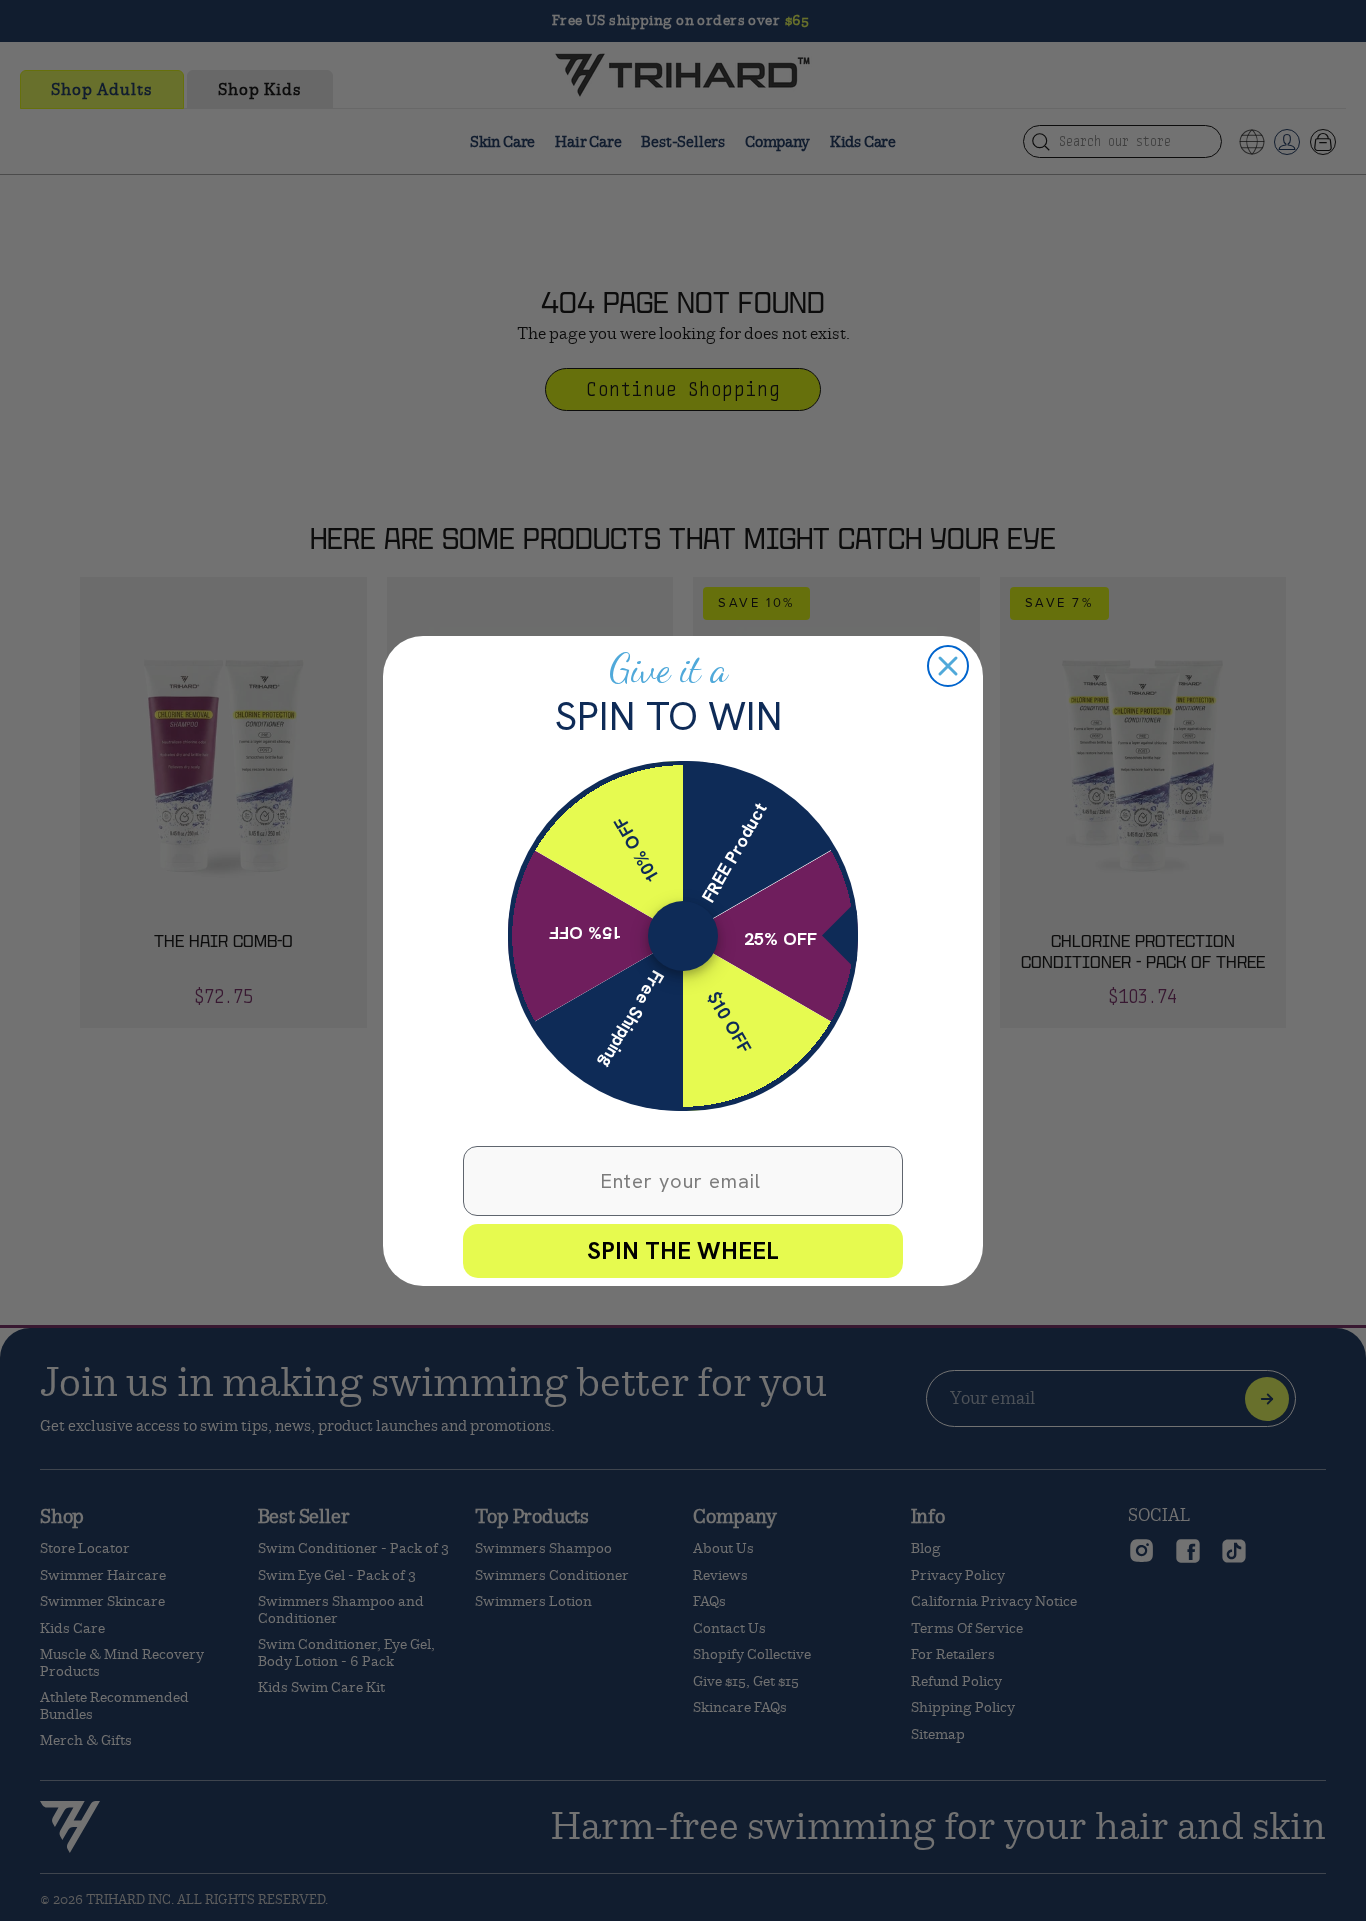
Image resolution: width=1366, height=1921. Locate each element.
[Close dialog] (948, 666)
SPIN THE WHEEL (683, 1250)
